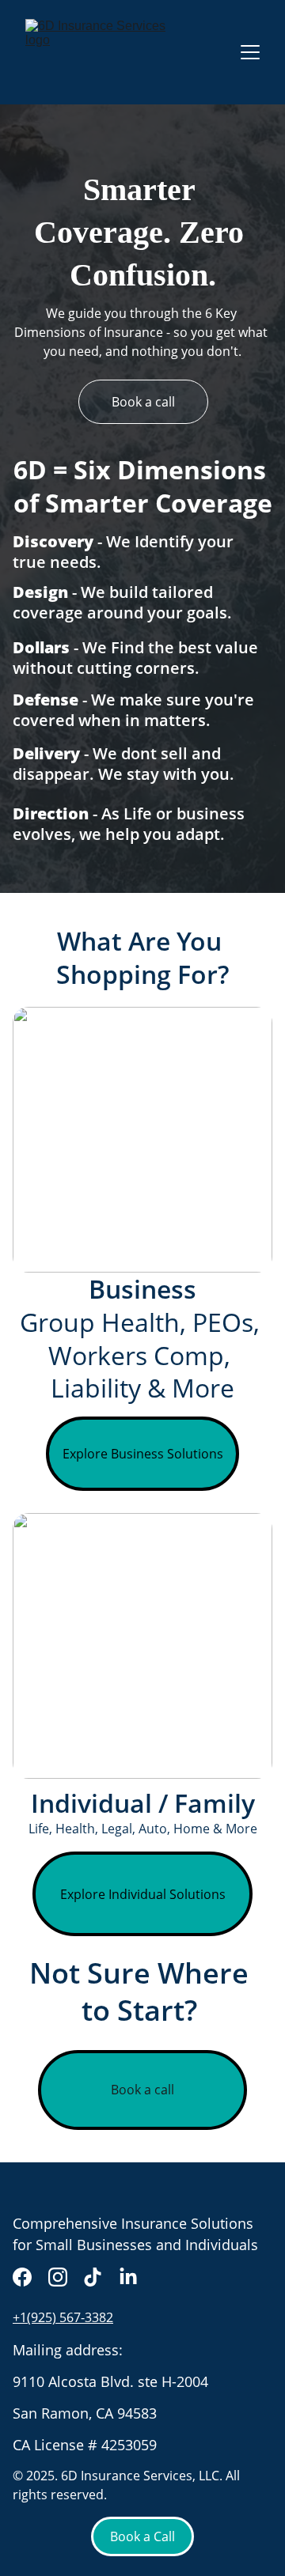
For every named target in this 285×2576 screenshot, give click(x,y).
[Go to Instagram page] (58, 2277)
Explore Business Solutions (143, 1454)
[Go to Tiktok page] (93, 2277)
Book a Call (142, 2536)
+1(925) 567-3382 (63, 2317)
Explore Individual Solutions (143, 1894)
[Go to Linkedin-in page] (128, 2277)
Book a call (143, 402)
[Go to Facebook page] (22, 2277)
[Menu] (250, 52)
